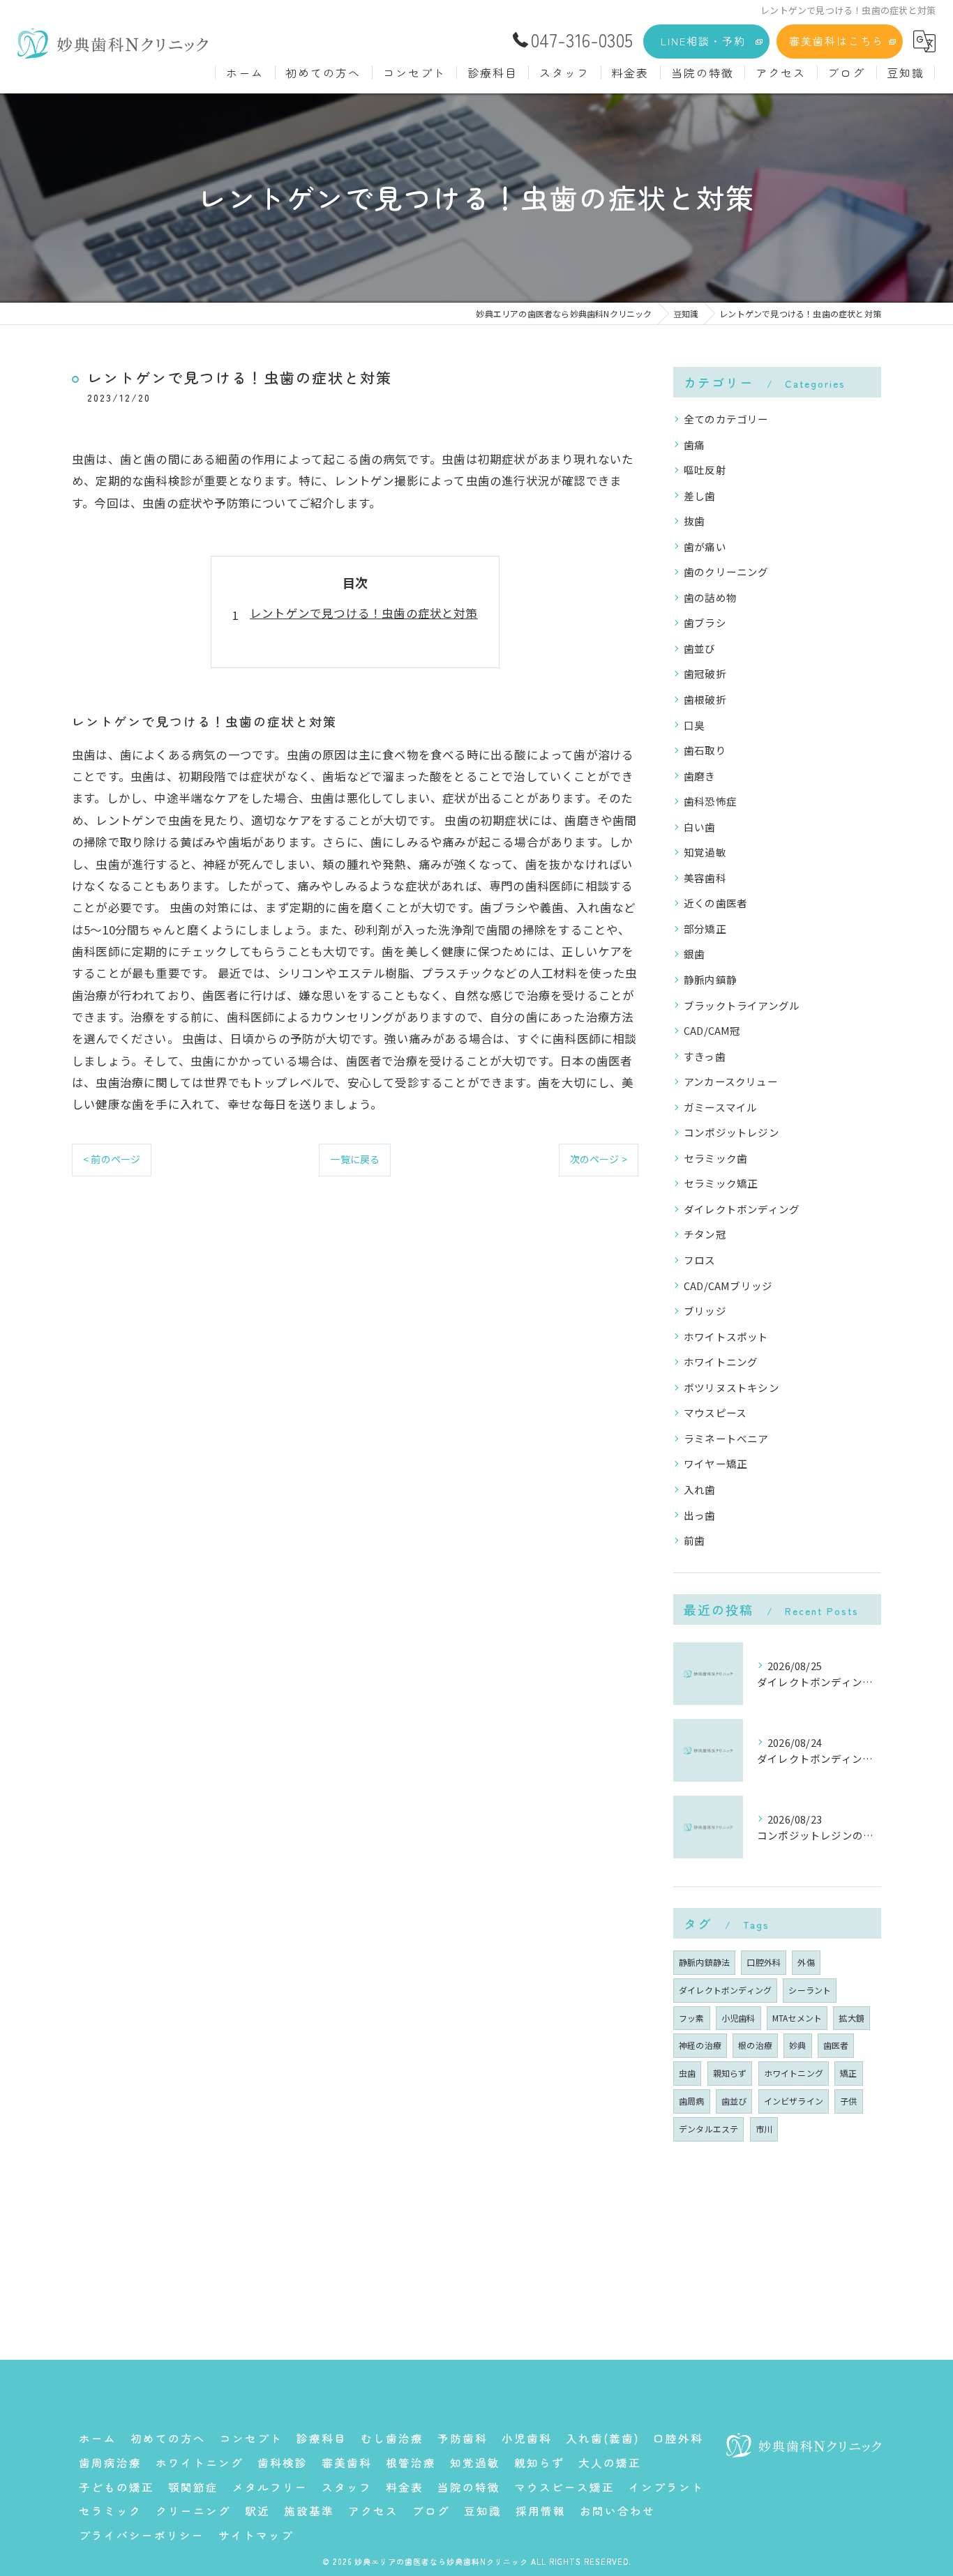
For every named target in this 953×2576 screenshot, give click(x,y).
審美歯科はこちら (836, 41)
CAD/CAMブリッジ (728, 1286)
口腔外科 (764, 1962)
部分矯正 (705, 929)
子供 (848, 2101)
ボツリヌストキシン (731, 1387)
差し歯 (700, 495)
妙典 (797, 2045)
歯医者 (836, 2045)
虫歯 (687, 2073)
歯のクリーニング (726, 571)
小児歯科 (738, 2018)
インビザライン (794, 2101)
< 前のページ (112, 1159)
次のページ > (599, 1159)
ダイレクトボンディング (742, 1209)
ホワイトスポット (726, 1336)
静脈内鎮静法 (704, 1962)
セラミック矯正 (721, 1183)
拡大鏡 (851, 2018)
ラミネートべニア (726, 1438)
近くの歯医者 (715, 903)
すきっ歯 (705, 1056)
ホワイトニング (721, 1362)
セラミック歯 (715, 1158)
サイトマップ (256, 2535)
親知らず (730, 2073)
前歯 (694, 1540)
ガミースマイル (720, 1107)
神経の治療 (700, 2045)
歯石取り (705, 750)
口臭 (694, 725)
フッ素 (692, 2018)
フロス (700, 1260)
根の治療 (755, 2045)
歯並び (700, 648)
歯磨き (700, 776)
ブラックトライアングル (742, 1005)
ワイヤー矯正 (715, 1463)
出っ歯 (700, 1515)
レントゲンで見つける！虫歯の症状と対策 (364, 613)
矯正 (848, 2073)
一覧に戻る (355, 1159)
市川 (764, 2129)
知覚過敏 (705, 852)
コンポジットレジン (731, 1132)
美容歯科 (705, 878)
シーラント (810, 1990)
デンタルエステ (708, 2129)
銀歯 (694, 954)
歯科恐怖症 (710, 801)
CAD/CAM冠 (712, 1030)
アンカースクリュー (731, 1081)
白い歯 (700, 827)
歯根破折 (705, 699)
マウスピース (715, 1412)
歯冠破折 (705, 673)
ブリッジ (705, 1311)
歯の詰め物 (710, 597)
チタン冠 (705, 1234)
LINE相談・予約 (703, 41)
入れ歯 (700, 1489)
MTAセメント (797, 2018)
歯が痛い (705, 546)
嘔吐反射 (705, 470)
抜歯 (694, 521)
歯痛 (694, 445)
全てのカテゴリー (726, 419)
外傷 (806, 1962)
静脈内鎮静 (710, 979)
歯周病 (692, 2101)
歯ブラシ (705, 622)
